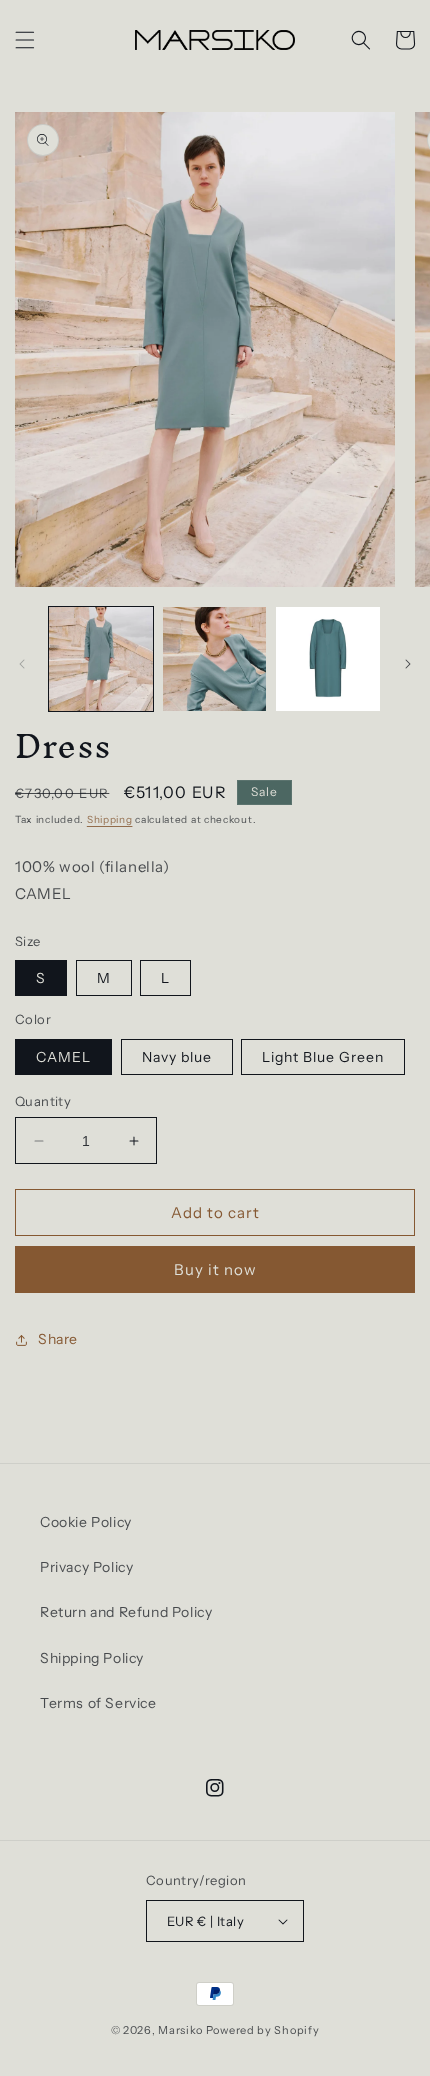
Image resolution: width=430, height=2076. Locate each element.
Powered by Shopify (263, 2030)
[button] (25, 40)
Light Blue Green (323, 1057)
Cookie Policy (86, 1522)
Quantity (43, 1101)
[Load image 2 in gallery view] (215, 659)
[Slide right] (408, 664)
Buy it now (215, 1269)
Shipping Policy (92, 1658)
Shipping (110, 819)
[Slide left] (22, 664)
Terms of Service (98, 1703)
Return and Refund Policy (126, 1612)
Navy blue (177, 1057)
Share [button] (58, 1339)
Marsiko (180, 2030)
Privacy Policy (86, 1567)
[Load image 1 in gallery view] (101, 659)
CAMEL (63, 1057)
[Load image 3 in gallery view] (328, 659)
